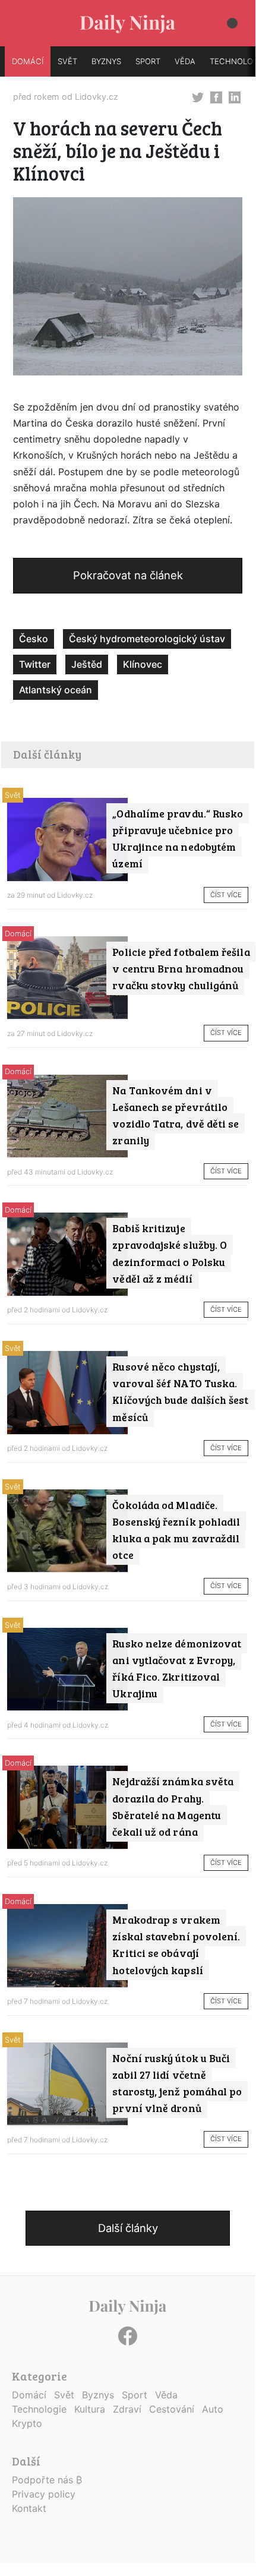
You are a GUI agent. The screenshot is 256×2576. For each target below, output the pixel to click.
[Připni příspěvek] (198, 96)
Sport (135, 2395)
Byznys (98, 2395)
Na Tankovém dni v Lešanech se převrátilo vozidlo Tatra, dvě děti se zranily (176, 1115)
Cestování (172, 2409)
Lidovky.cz (97, 97)
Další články (128, 2228)
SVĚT (67, 61)
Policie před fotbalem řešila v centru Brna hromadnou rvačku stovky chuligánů (181, 968)
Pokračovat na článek (128, 575)
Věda (166, 2395)
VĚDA (185, 61)
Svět (13, 795)
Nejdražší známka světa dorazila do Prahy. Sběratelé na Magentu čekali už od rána (173, 1806)
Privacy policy (44, 2494)
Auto (213, 2409)
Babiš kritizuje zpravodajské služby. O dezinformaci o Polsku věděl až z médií (170, 1253)
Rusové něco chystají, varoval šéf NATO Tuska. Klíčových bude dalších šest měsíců (180, 1391)
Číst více (226, 895)
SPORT (148, 61)
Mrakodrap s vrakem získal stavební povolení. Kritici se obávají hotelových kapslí (176, 1944)
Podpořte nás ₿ (47, 2480)
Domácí (18, 934)
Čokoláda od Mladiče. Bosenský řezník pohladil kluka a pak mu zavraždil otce (176, 1530)
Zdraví (127, 2409)
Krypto (27, 2423)
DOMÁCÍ (28, 61)
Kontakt (29, 2508)
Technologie (39, 2409)
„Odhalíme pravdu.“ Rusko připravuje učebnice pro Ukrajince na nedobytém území (178, 838)
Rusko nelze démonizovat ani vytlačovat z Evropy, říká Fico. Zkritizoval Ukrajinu (177, 1668)
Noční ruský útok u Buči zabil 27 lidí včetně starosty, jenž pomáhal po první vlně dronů (177, 2083)
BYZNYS (106, 61)
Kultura (90, 2409)
